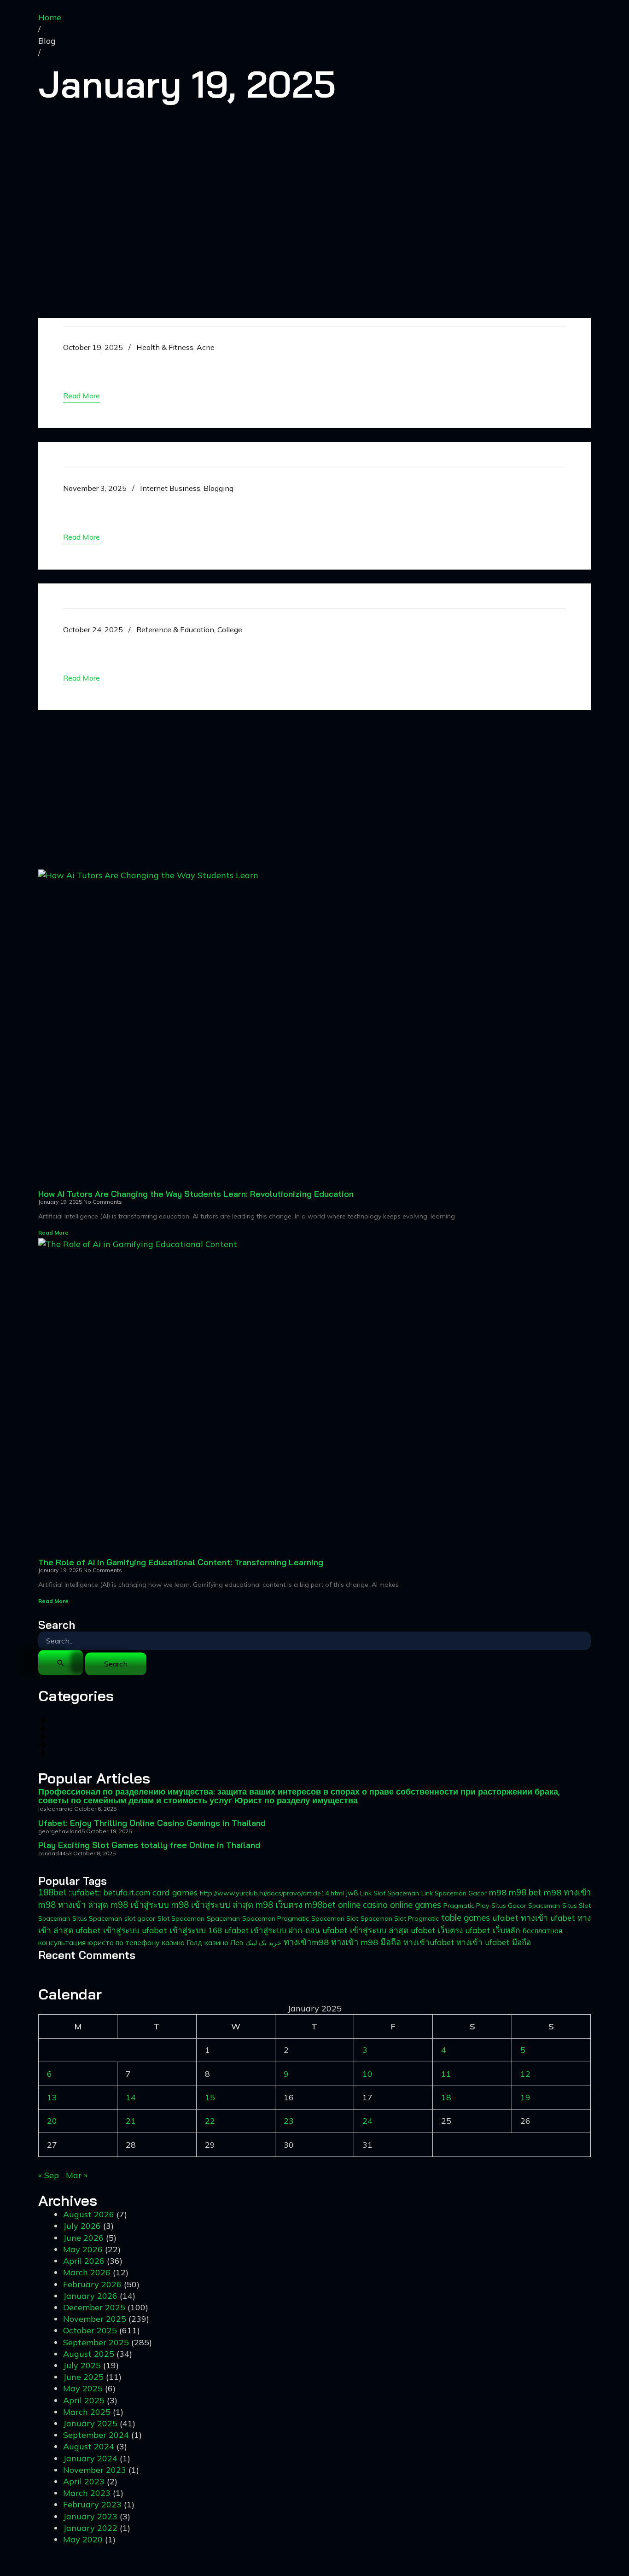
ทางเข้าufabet (429, 1942)
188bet (52, 1892)
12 (525, 2074)
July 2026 (82, 2226)
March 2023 (87, 2493)
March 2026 (87, 2272)
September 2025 (96, 2342)
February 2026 (92, 2284)
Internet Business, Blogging (187, 488)
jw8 (352, 1893)
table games (466, 1917)
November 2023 (95, 2470)
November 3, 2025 (95, 488)
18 (446, 2097)
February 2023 (92, 2504)
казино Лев (224, 1942)
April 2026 (84, 2261)
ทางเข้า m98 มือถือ (366, 1942)
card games (175, 1892)
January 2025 (90, 2423)
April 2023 (84, 2481)
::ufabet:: (85, 1892)
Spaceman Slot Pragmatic (400, 1918)
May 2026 (83, 2249)
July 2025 (82, 2365)
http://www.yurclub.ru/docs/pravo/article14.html (272, 1893)
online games (416, 1905)
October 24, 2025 (93, 629)
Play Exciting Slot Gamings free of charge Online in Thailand (274, 504)
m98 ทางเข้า (567, 1892)
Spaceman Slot (335, 1918)
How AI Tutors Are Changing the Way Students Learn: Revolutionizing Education (196, 1194)
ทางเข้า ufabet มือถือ (494, 1942)
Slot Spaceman (181, 1918)
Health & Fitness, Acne (175, 347)
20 (52, 2121)
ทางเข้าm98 (306, 1942)
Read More (53, 1233)
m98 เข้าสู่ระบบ (140, 1905)
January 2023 (90, 2516)
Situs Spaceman (97, 1918)
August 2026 (89, 2214)
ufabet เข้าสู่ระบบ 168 (182, 1930)
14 (131, 2097)
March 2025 (87, 2412)
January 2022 (90, 2528)
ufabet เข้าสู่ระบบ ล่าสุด (365, 1930)
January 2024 (90, 2458)
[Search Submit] (61, 1663)
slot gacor (140, 1918)
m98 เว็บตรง (279, 1905)
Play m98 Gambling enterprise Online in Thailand (235, 363)
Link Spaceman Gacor (454, 1893)
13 (52, 2097)
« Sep (49, 2175)
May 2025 (83, 2388)
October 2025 (90, 2330)
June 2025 (83, 2377)
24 (367, 2121)
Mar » (77, 2175)
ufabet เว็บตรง (437, 1930)
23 (289, 2121)
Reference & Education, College (189, 629)
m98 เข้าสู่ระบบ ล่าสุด (212, 1905)
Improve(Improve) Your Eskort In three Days (211, 645)
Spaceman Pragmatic (276, 1918)
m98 (498, 1892)
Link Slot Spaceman (390, 1893)
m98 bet (525, 1892)
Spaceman (223, 1918)
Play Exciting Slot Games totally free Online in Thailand (149, 1845)
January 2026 (90, 2296)
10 (367, 2074)
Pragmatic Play (466, 1906)
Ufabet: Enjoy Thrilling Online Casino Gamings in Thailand (152, 1823)
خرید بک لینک (263, 1943)
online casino (363, 1905)
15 (210, 2097)
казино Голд (182, 1943)
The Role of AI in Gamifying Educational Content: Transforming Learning (181, 1562)
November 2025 (95, 2319)
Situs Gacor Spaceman (526, 1906)
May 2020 (83, 2539)
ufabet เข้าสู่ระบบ (108, 1930)
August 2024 (89, 2446)
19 (525, 2097)
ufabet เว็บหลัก (493, 1930)
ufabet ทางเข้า (520, 1917)
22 (210, 2121)
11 (446, 2074)
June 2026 (83, 2238)
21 (131, 2121)
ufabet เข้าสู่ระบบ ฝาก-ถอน (272, 1930)
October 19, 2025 (93, 347)
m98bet (320, 1905)
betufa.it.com (127, 1892)
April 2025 (84, 2400)
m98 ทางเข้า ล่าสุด (73, 1905)
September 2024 (96, 2435)
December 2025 (94, 2307)
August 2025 (89, 2354)
